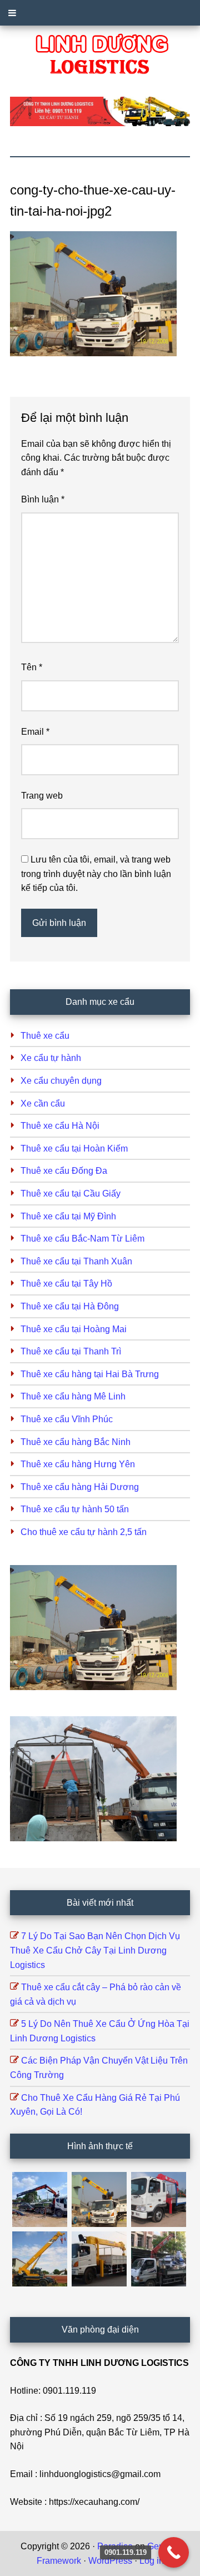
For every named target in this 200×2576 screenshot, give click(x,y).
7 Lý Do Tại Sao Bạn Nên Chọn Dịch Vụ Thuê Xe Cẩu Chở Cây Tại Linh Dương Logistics (95, 1950)
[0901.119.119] (174, 2552)
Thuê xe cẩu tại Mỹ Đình (68, 1216)
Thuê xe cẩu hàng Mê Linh (73, 1396)
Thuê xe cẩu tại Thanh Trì (71, 1351)
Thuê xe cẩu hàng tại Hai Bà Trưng (90, 1374)
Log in (152, 2561)
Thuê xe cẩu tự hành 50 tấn (75, 1509)
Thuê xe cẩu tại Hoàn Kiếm (74, 1149)
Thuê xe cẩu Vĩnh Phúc (67, 1419)
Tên (32, 667)
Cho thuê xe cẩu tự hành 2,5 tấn (84, 1532)
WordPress (110, 2561)
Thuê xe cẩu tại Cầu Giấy (71, 1194)
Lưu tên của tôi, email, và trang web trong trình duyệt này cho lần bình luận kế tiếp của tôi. (96, 874)
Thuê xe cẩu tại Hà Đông (70, 1306)
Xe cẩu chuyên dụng (61, 1081)
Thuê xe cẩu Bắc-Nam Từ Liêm (82, 1239)
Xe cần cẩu (43, 1103)
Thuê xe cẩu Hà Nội (60, 1126)
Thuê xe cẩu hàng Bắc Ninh (76, 1442)
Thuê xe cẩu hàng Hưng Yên (78, 1464)
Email (35, 732)
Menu (100, 13)
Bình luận (43, 499)
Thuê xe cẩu (45, 1036)
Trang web (42, 796)
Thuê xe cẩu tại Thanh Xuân (76, 1261)
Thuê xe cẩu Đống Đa (64, 1171)
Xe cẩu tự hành (51, 1058)
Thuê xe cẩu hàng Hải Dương (80, 1487)
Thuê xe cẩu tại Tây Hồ (66, 1284)
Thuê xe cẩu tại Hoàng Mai (74, 1329)
